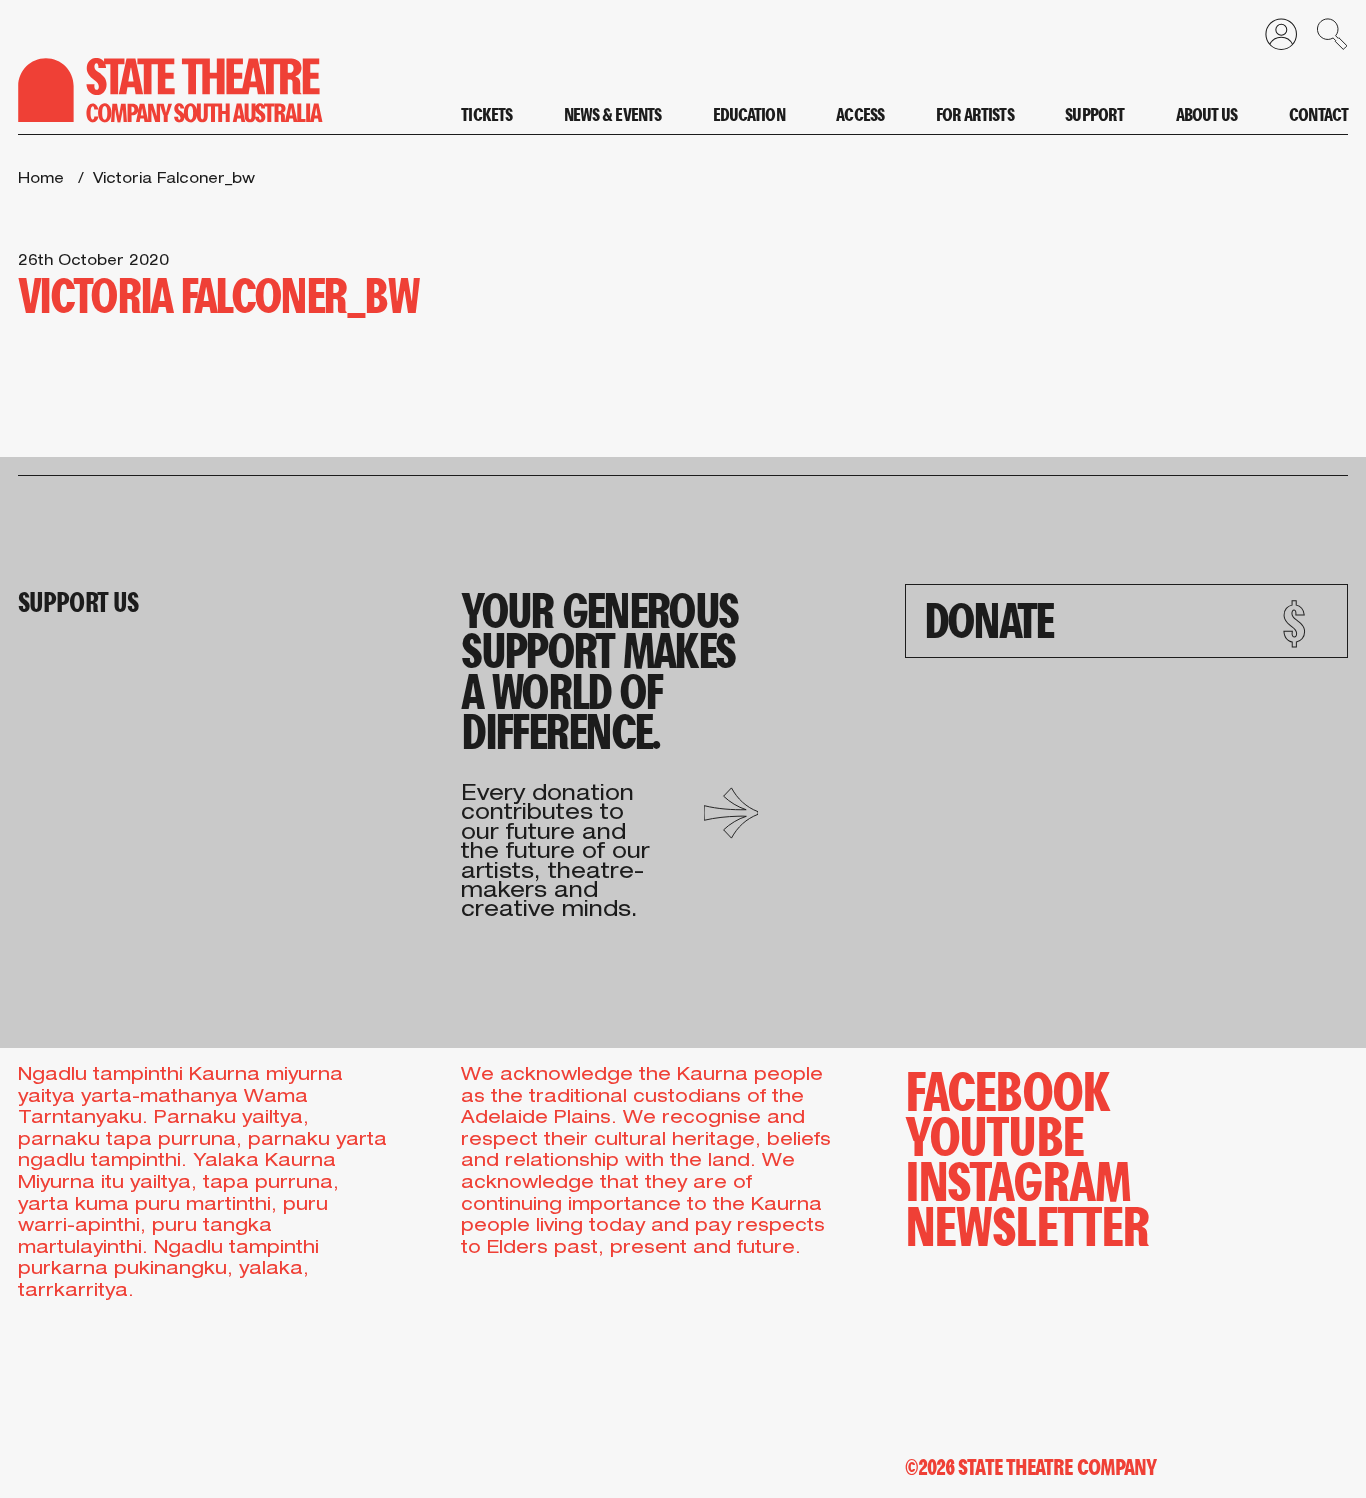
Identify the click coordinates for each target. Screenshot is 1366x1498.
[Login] (1272, 39)
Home (41, 180)
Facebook (1007, 1088)
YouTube (994, 1133)
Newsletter (1027, 1223)
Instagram (1018, 1178)
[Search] (1323, 39)
